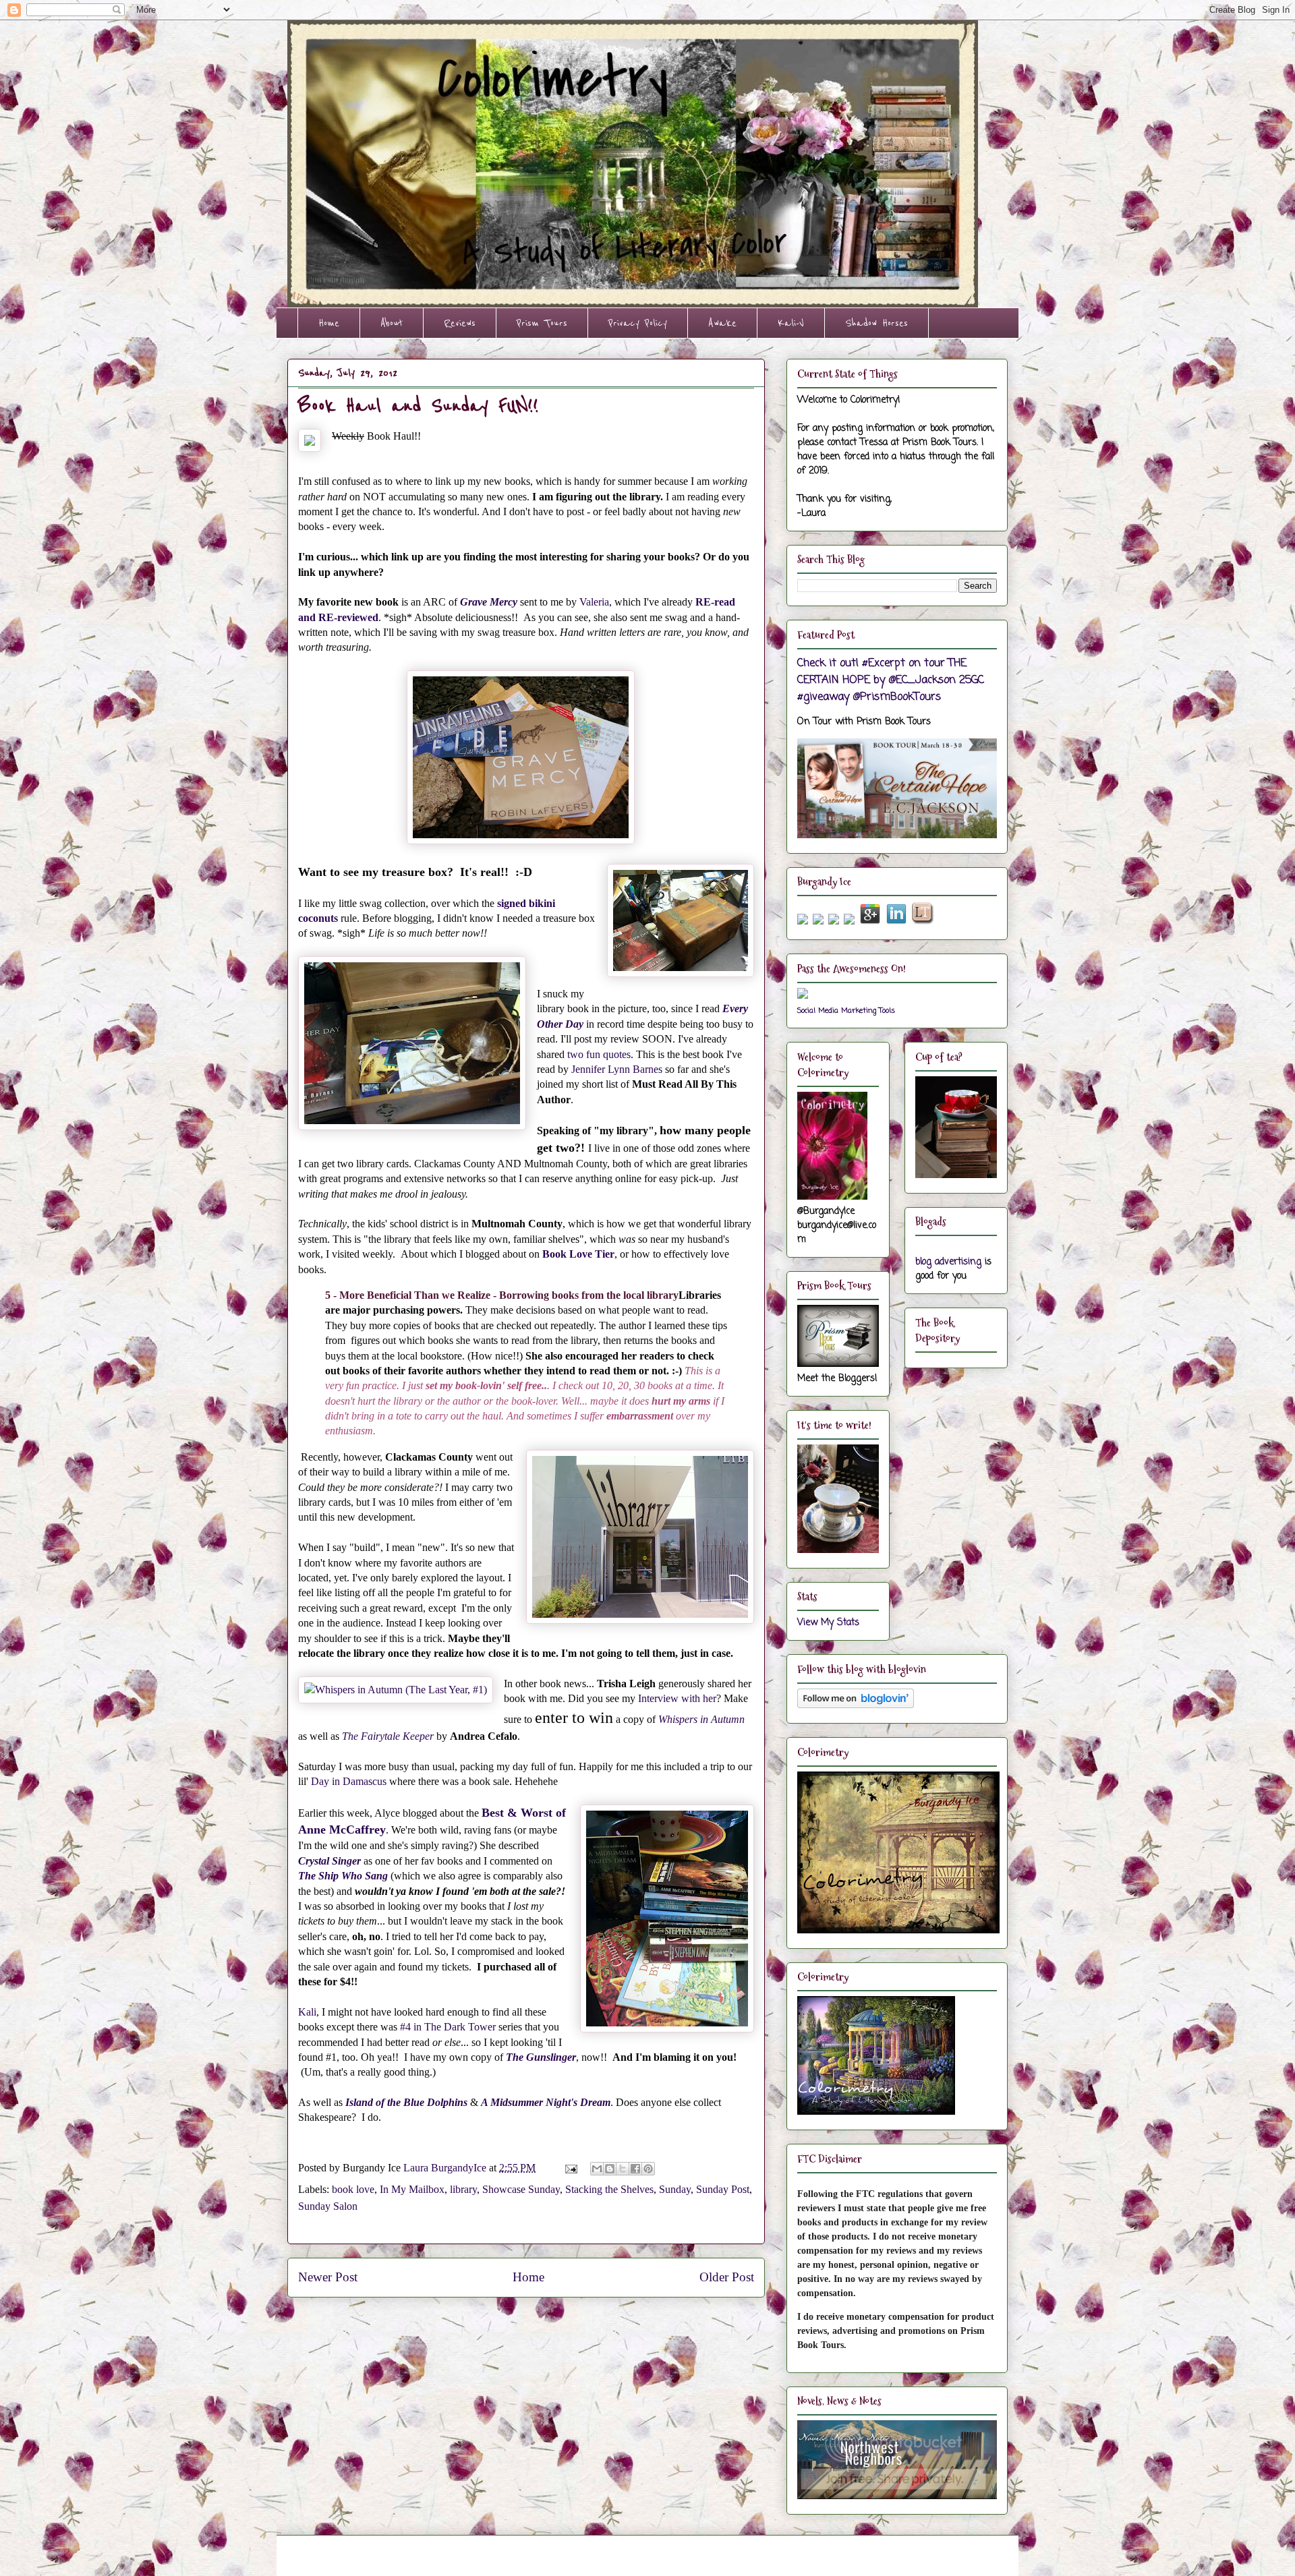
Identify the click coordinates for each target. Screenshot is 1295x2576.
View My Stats (828, 1623)
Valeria (594, 602)
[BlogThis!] (610, 2169)
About (392, 323)
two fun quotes (599, 1054)
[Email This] (597, 2169)
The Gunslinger (541, 2057)
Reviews (460, 323)
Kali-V (791, 323)
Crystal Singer (329, 1861)
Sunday (675, 2189)
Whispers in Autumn (701, 1719)
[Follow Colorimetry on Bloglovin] (856, 1706)
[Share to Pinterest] (648, 2169)
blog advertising (948, 1262)
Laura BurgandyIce (446, 2168)
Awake (722, 323)
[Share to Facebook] (635, 2169)
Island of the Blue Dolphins (408, 2102)
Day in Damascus (349, 1781)
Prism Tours (542, 323)
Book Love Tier (578, 1254)
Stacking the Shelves (609, 2189)
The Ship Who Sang (343, 1876)
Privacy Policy (638, 323)
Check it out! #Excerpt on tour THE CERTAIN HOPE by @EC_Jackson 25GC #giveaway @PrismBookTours (891, 680)
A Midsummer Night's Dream (546, 2102)
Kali (307, 2012)
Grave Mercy (489, 602)
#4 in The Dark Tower (448, 2027)
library (463, 2189)
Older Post (727, 2277)
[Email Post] (570, 2168)
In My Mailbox (412, 2189)
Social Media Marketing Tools (846, 1011)
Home (329, 323)
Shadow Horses (876, 323)
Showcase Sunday (521, 2189)
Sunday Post (723, 2189)
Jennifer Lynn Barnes (615, 1069)
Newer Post (328, 2277)
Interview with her (677, 1698)
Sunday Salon (328, 2206)
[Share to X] (623, 2169)
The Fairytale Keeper (388, 1736)
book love (353, 2189)
